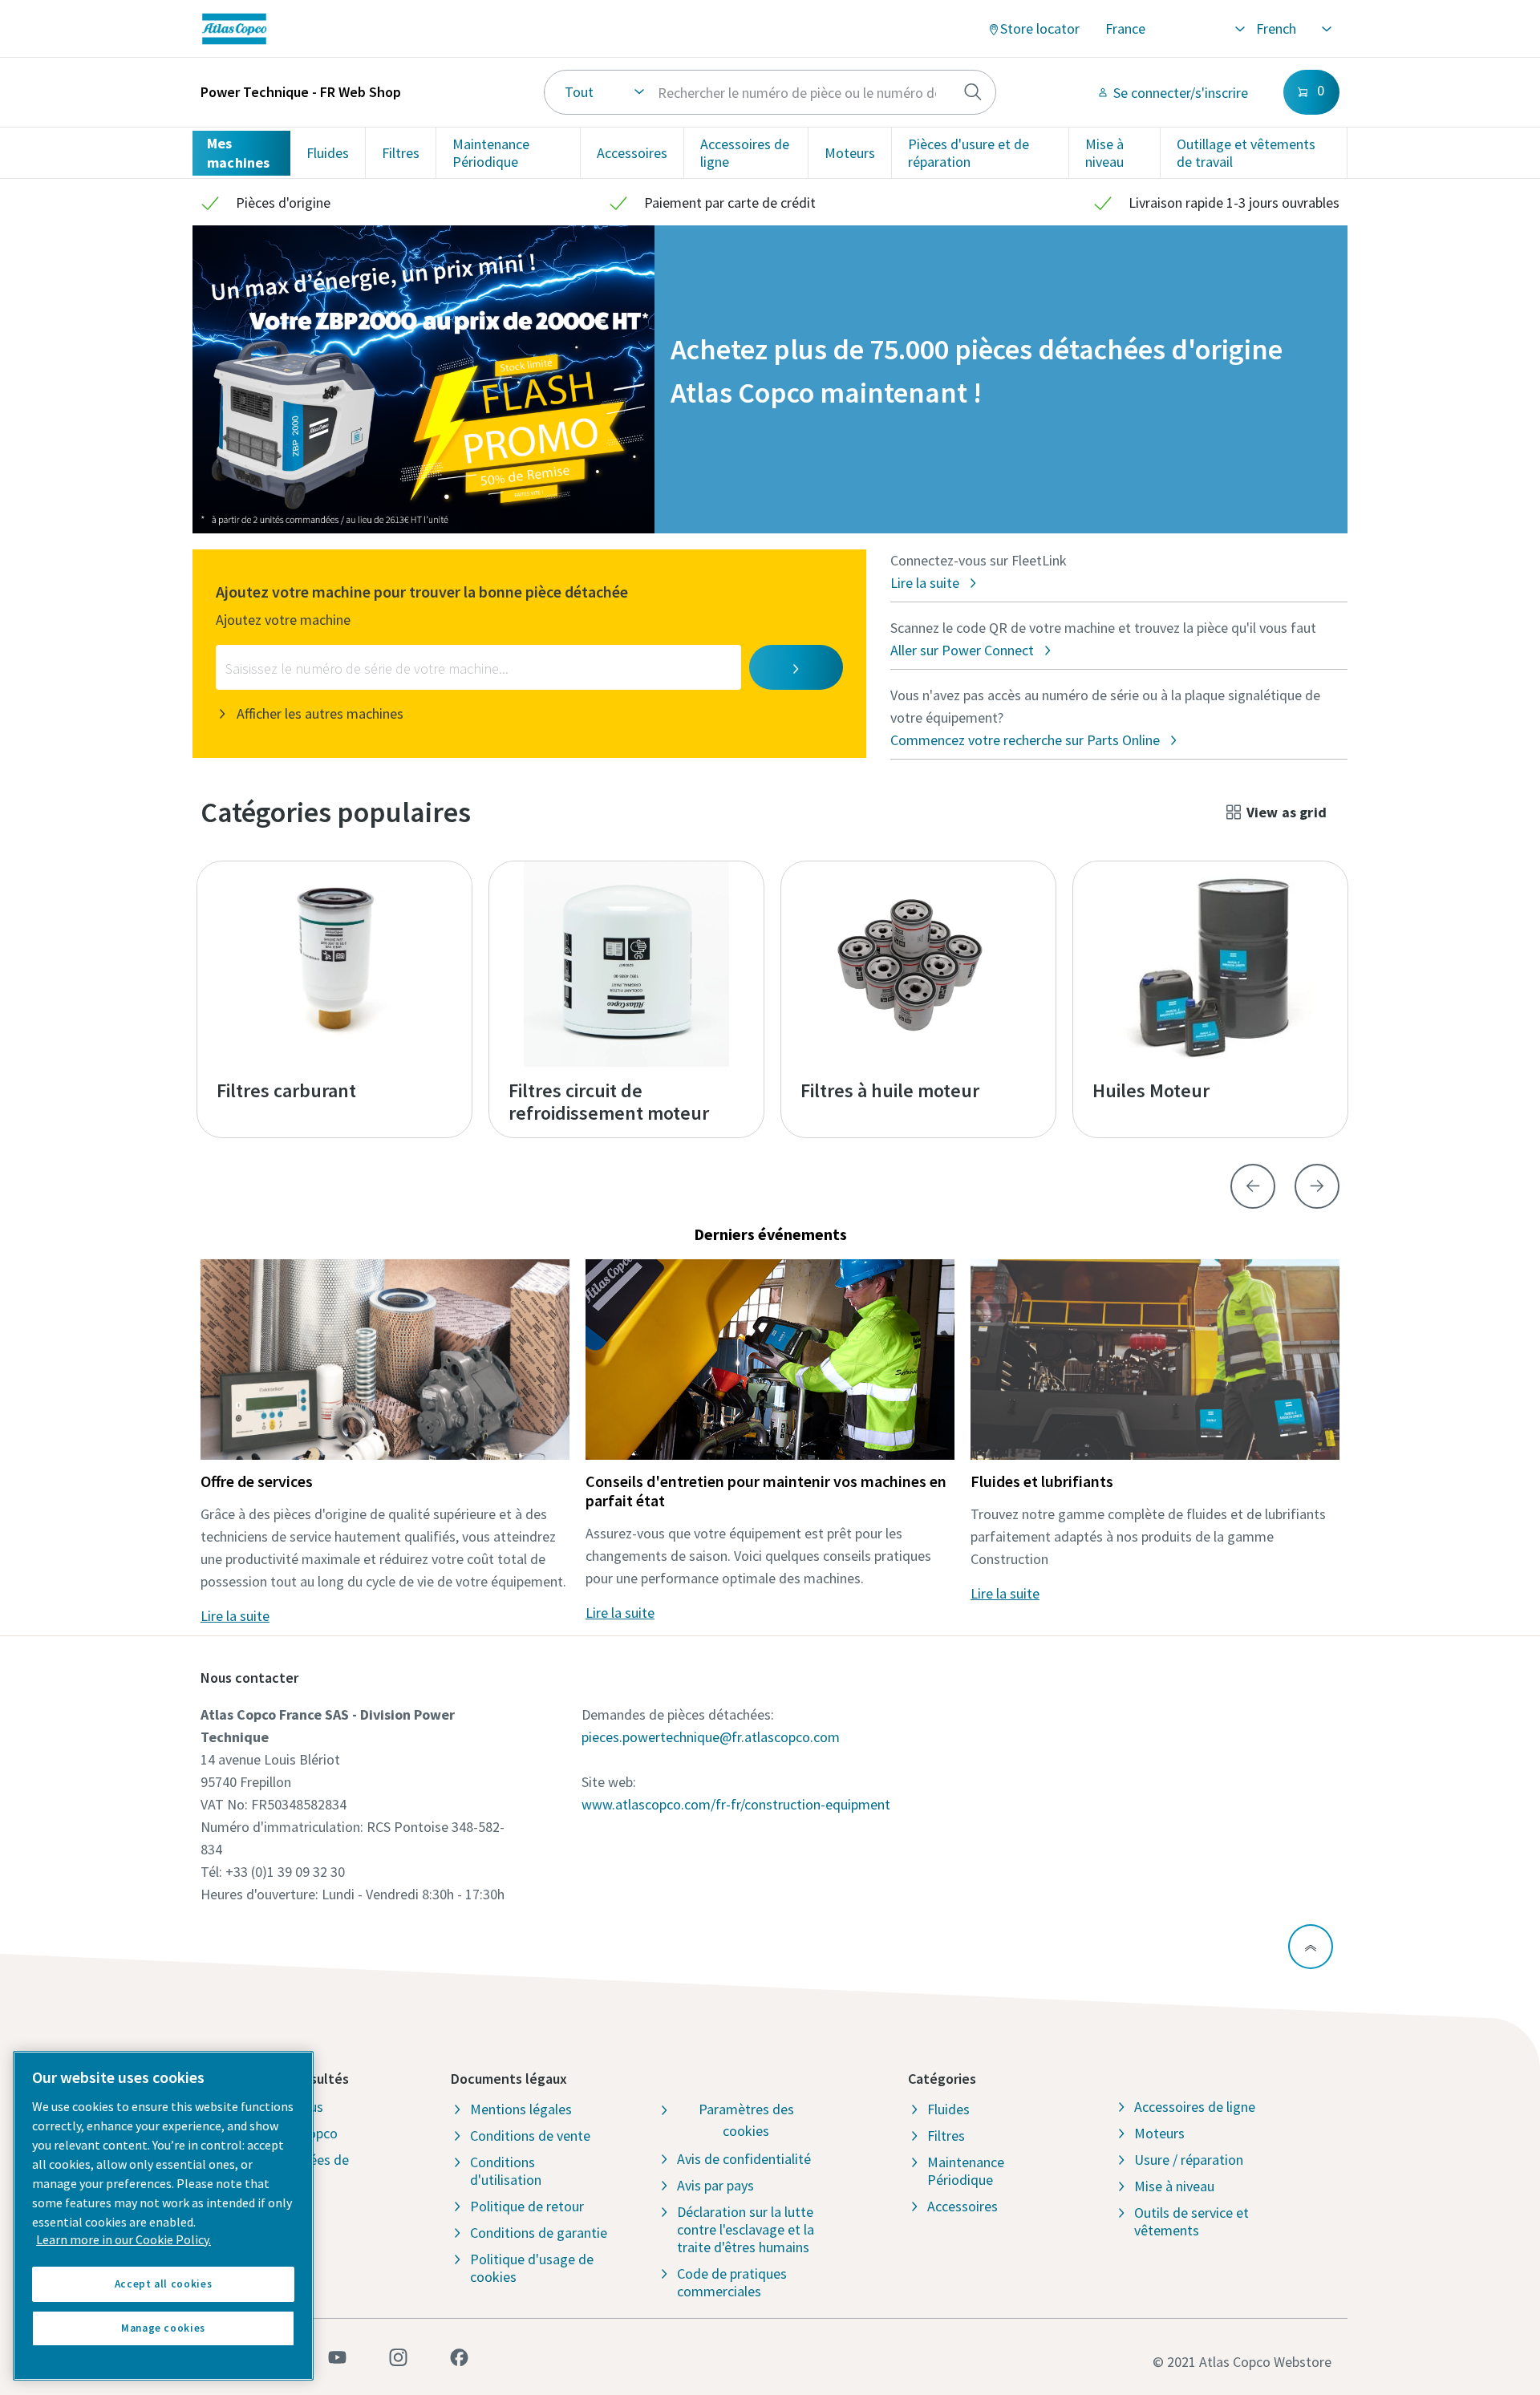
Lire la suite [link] (235, 1616)
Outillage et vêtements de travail (1246, 153)
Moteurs (850, 153)
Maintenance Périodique (491, 153)
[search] (973, 92)
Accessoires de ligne (745, 153)
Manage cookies (163, 2328)
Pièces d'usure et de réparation (969, 153)
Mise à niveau (1104, 153)
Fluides (328, 153)
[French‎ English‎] (1293, 29)
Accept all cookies (164, 2284)
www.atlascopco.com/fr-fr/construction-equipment (736, 1804)
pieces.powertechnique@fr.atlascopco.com (711, 1737)
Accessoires (632, 153)
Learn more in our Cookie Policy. (124, 2239)
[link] (412, 29)
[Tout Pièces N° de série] (770, 92)
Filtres (401, 153)
